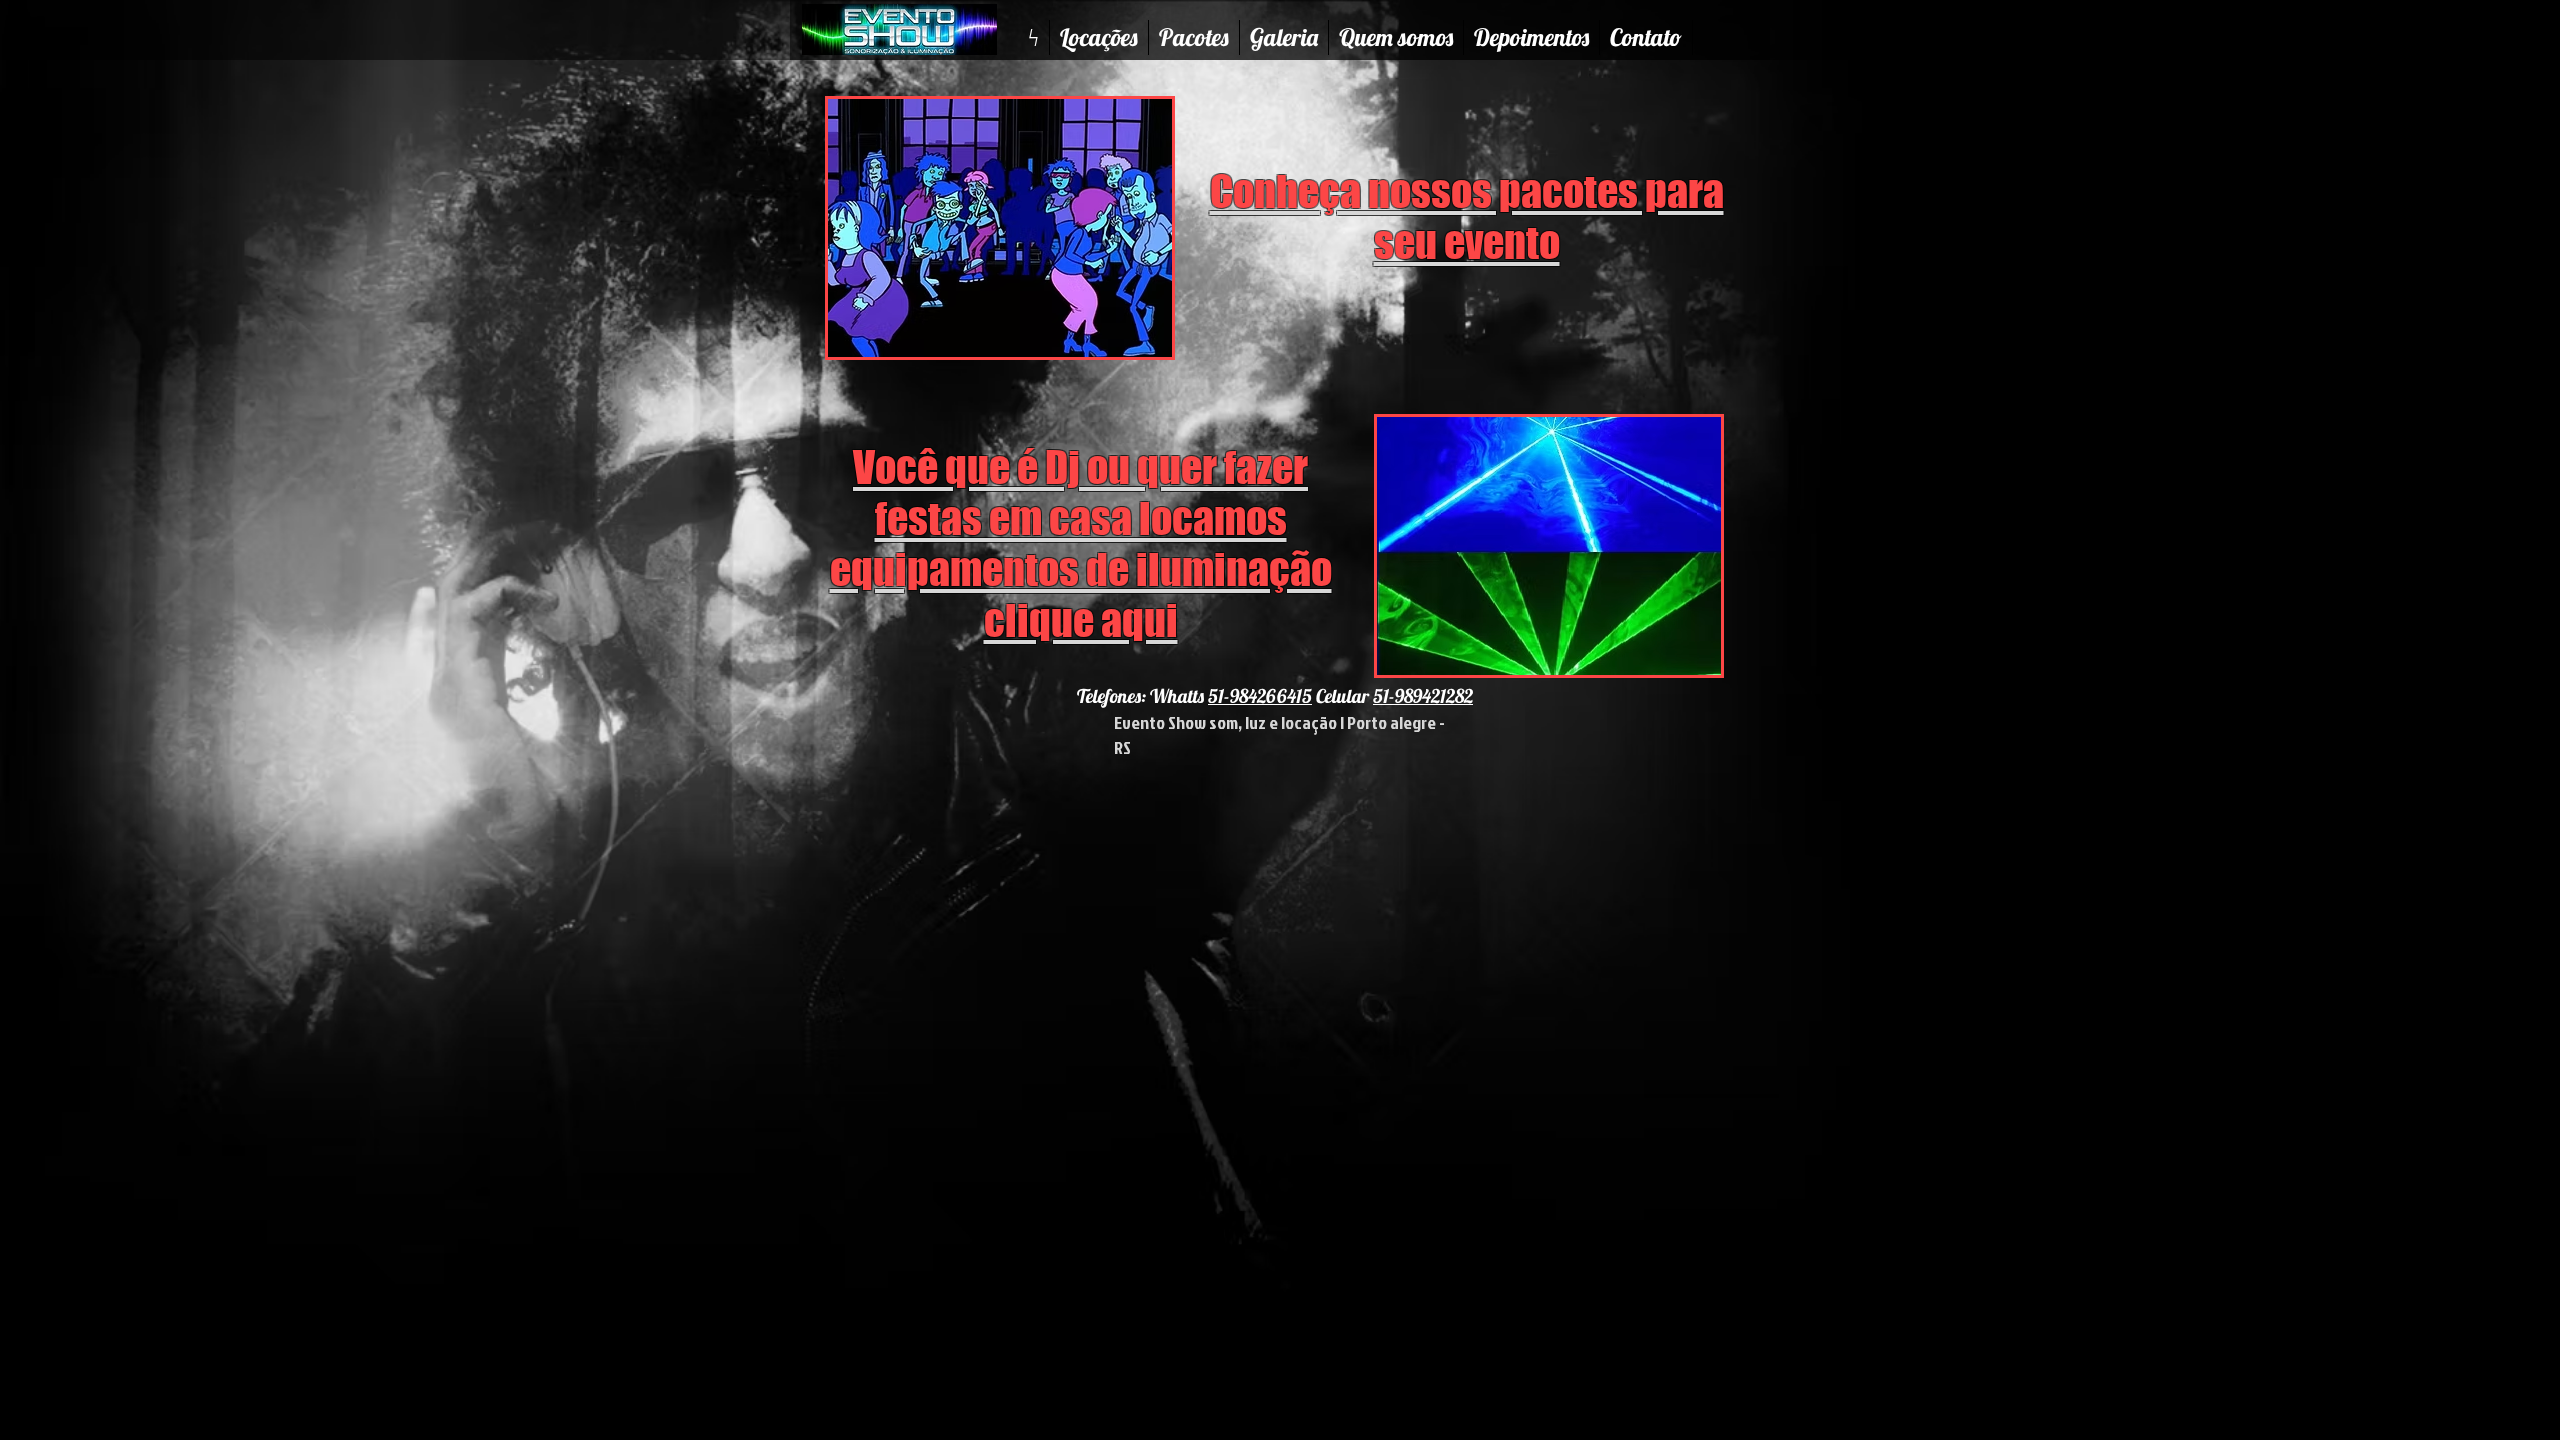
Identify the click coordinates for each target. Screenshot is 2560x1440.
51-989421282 (1423, 696)
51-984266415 (1260, 696)
